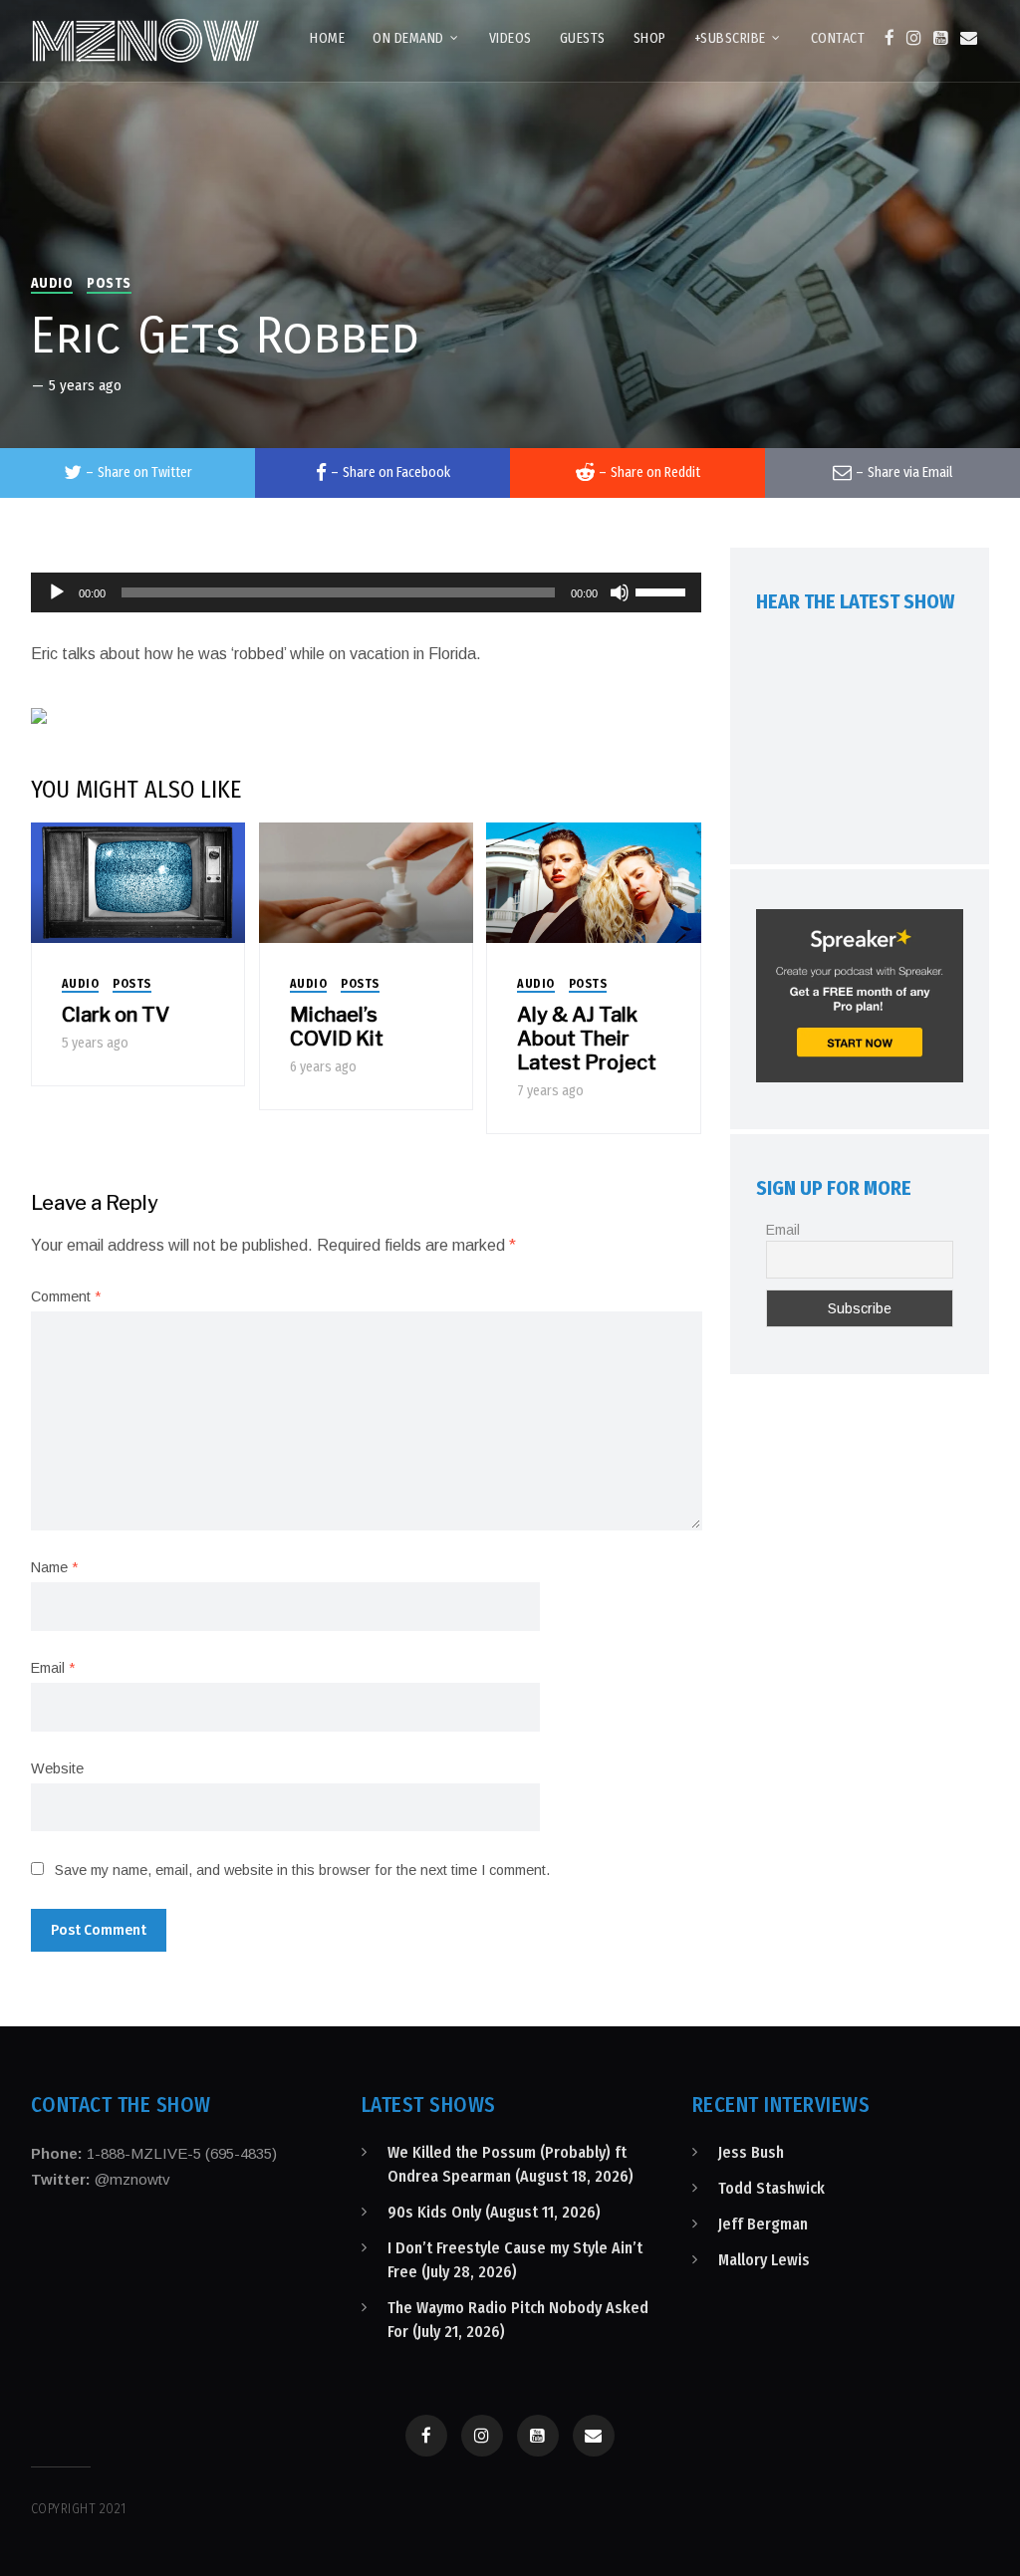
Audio (52, 283)
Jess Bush (751, 2152)
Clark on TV (116, 1015)
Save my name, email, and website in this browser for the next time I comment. (302, 1870)
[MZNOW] (145, 41)
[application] (367, 592)
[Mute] (620, 592)
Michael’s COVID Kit (337, 1027)
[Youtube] (941, 38)
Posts (109, 283)
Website (57, 1768)
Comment (66, 1296)
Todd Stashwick (771, 2188)
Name (54, 1567)
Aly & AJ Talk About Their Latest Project (587, 1039)
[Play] (57, 592)
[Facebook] (890, 38)
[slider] (663, 590)
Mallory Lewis (764, 2260)
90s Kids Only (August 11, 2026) (494, 2212)
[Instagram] (914, 38)
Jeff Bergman (763, 2224)
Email (53, 1668)
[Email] (969, 38)
